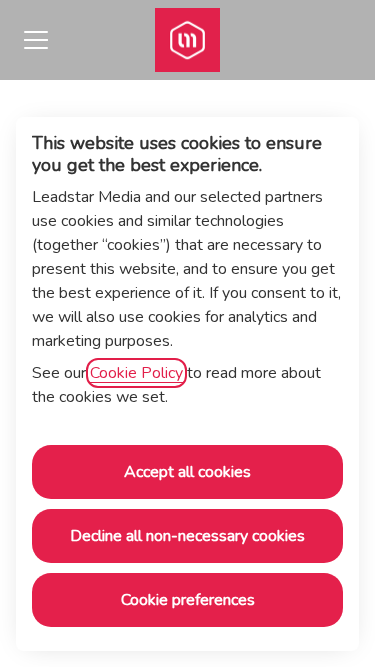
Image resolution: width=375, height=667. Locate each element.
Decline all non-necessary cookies (187, 536)
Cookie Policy (136, 373)
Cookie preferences (188, 600)
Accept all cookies (187, 472)
